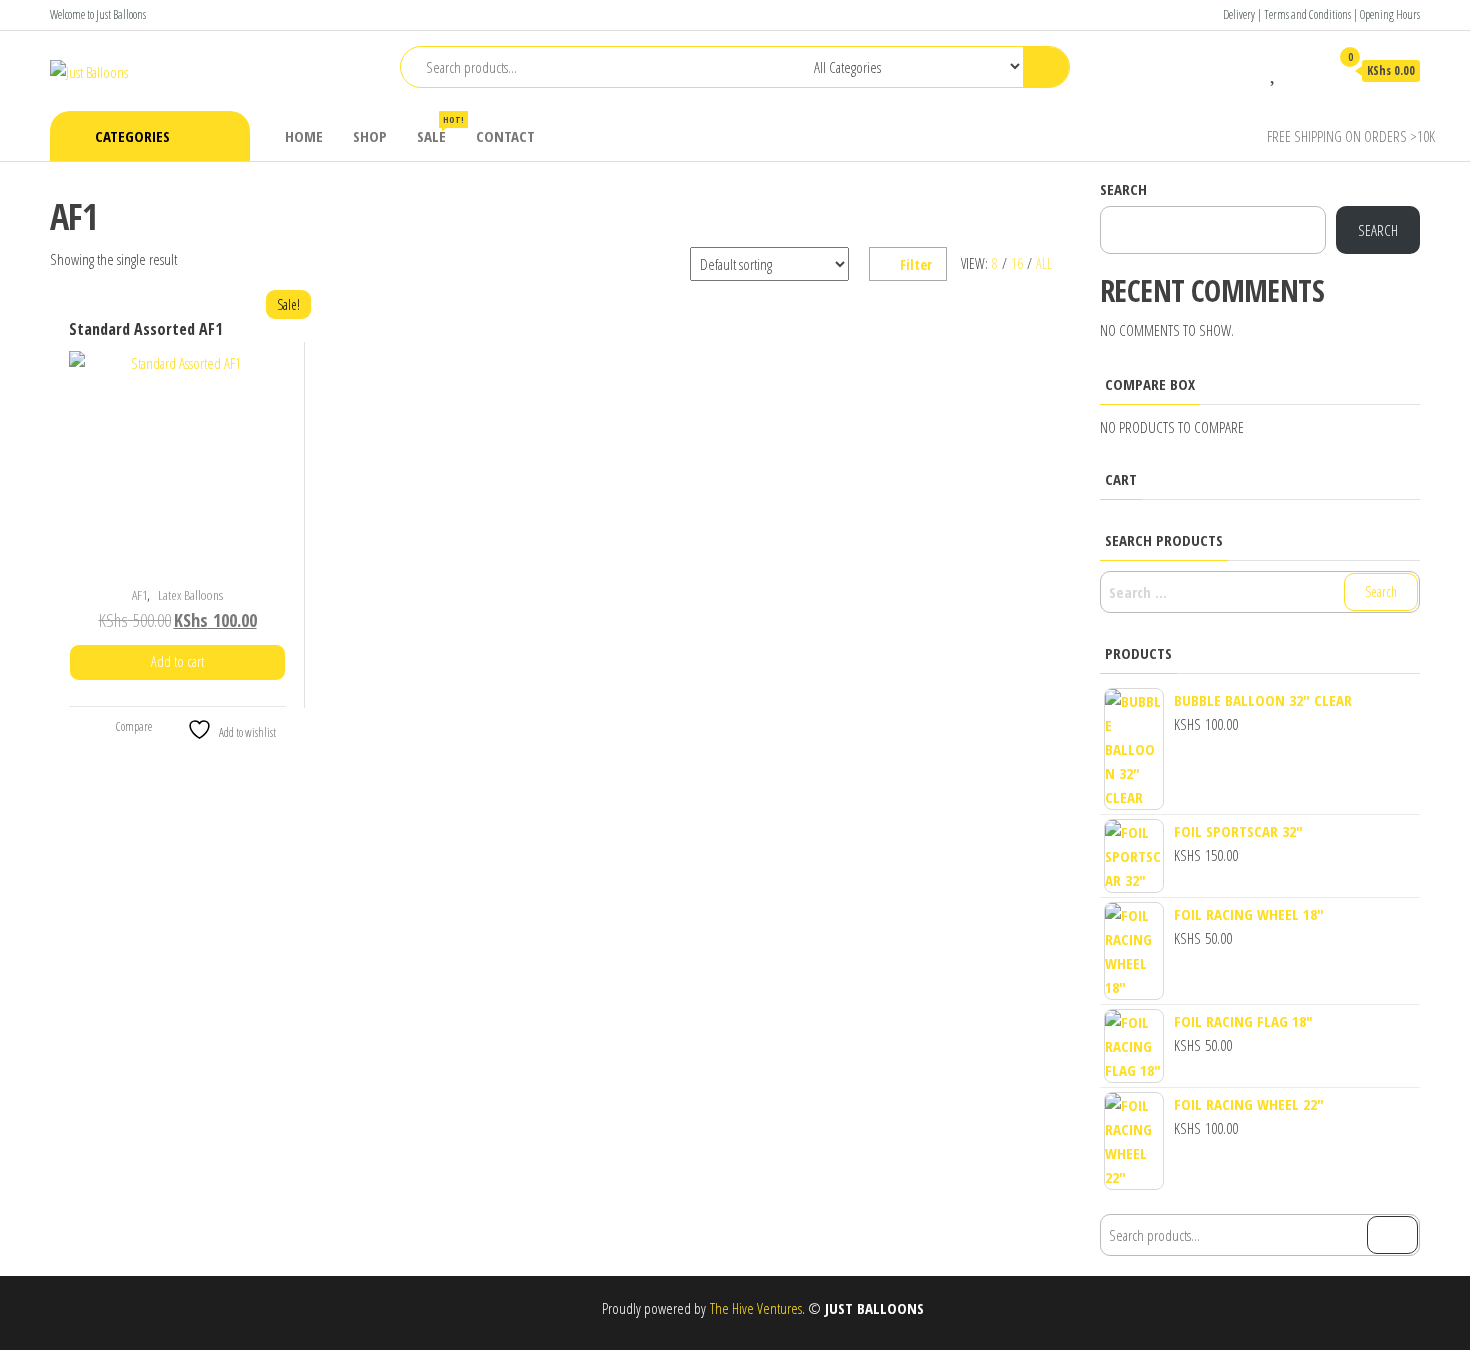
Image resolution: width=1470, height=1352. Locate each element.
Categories (132, 136)
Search (1123, 189)
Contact (505, 136)
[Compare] (1245, 70)
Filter (916, 264)
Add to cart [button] (177, 661)
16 (1017, 263)
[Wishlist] (1274, 70)
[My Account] (1304, 70)
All (1044, 263)
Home (304, 136)
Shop (370, 136)
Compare (133, 726)
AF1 (139, 595)
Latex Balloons (190, 595)
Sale (439, 129)
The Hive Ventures (756, 1308)
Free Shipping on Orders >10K (1351, 136)
